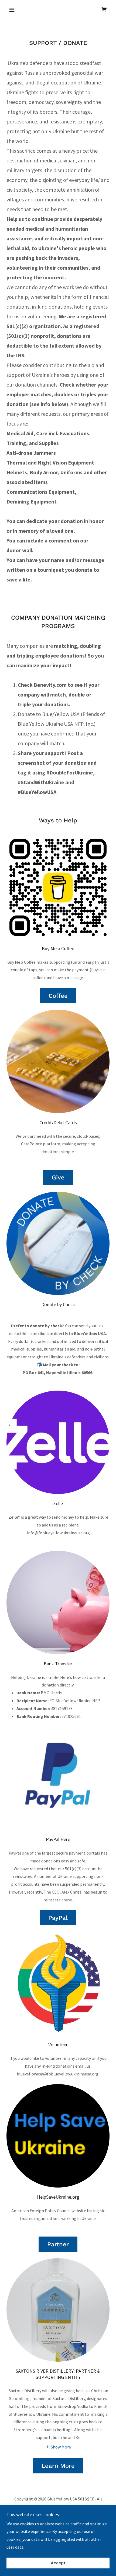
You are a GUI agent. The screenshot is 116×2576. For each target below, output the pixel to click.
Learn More (58, 2466)
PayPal (58, 1918)
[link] (104, 10)
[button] (14, 10)
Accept (58, 2563)
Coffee (58, 996)
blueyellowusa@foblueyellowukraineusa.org (58, 2074)
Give (58, 1177)
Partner (58, 2244)
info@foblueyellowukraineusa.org (58, 1533)
